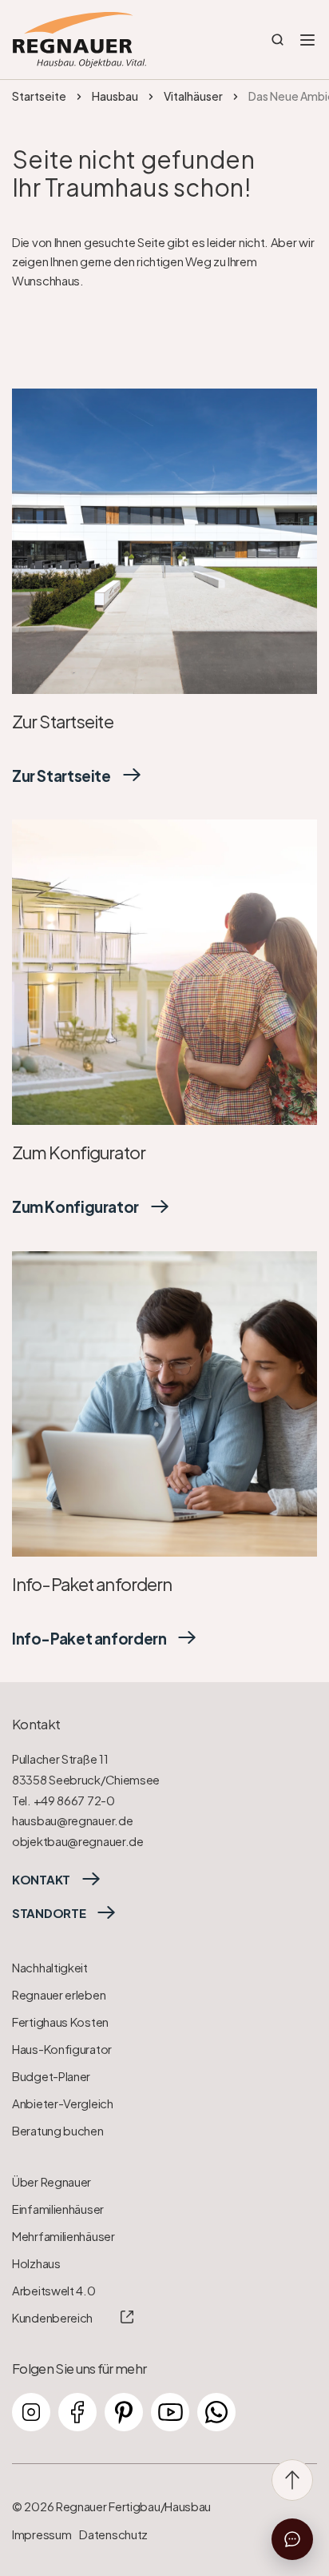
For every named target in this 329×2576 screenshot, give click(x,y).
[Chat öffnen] (292, 2539)
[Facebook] (77, 2412)
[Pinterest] (124, 2412)
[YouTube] (170, 2412)
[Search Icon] (278, 40)
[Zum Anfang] (292, 2480)
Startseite (39, 96)
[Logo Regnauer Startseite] (79, 40)
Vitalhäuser (193, 96)
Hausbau (115, 96)
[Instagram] (31, 2412)
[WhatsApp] (216, 2412)
